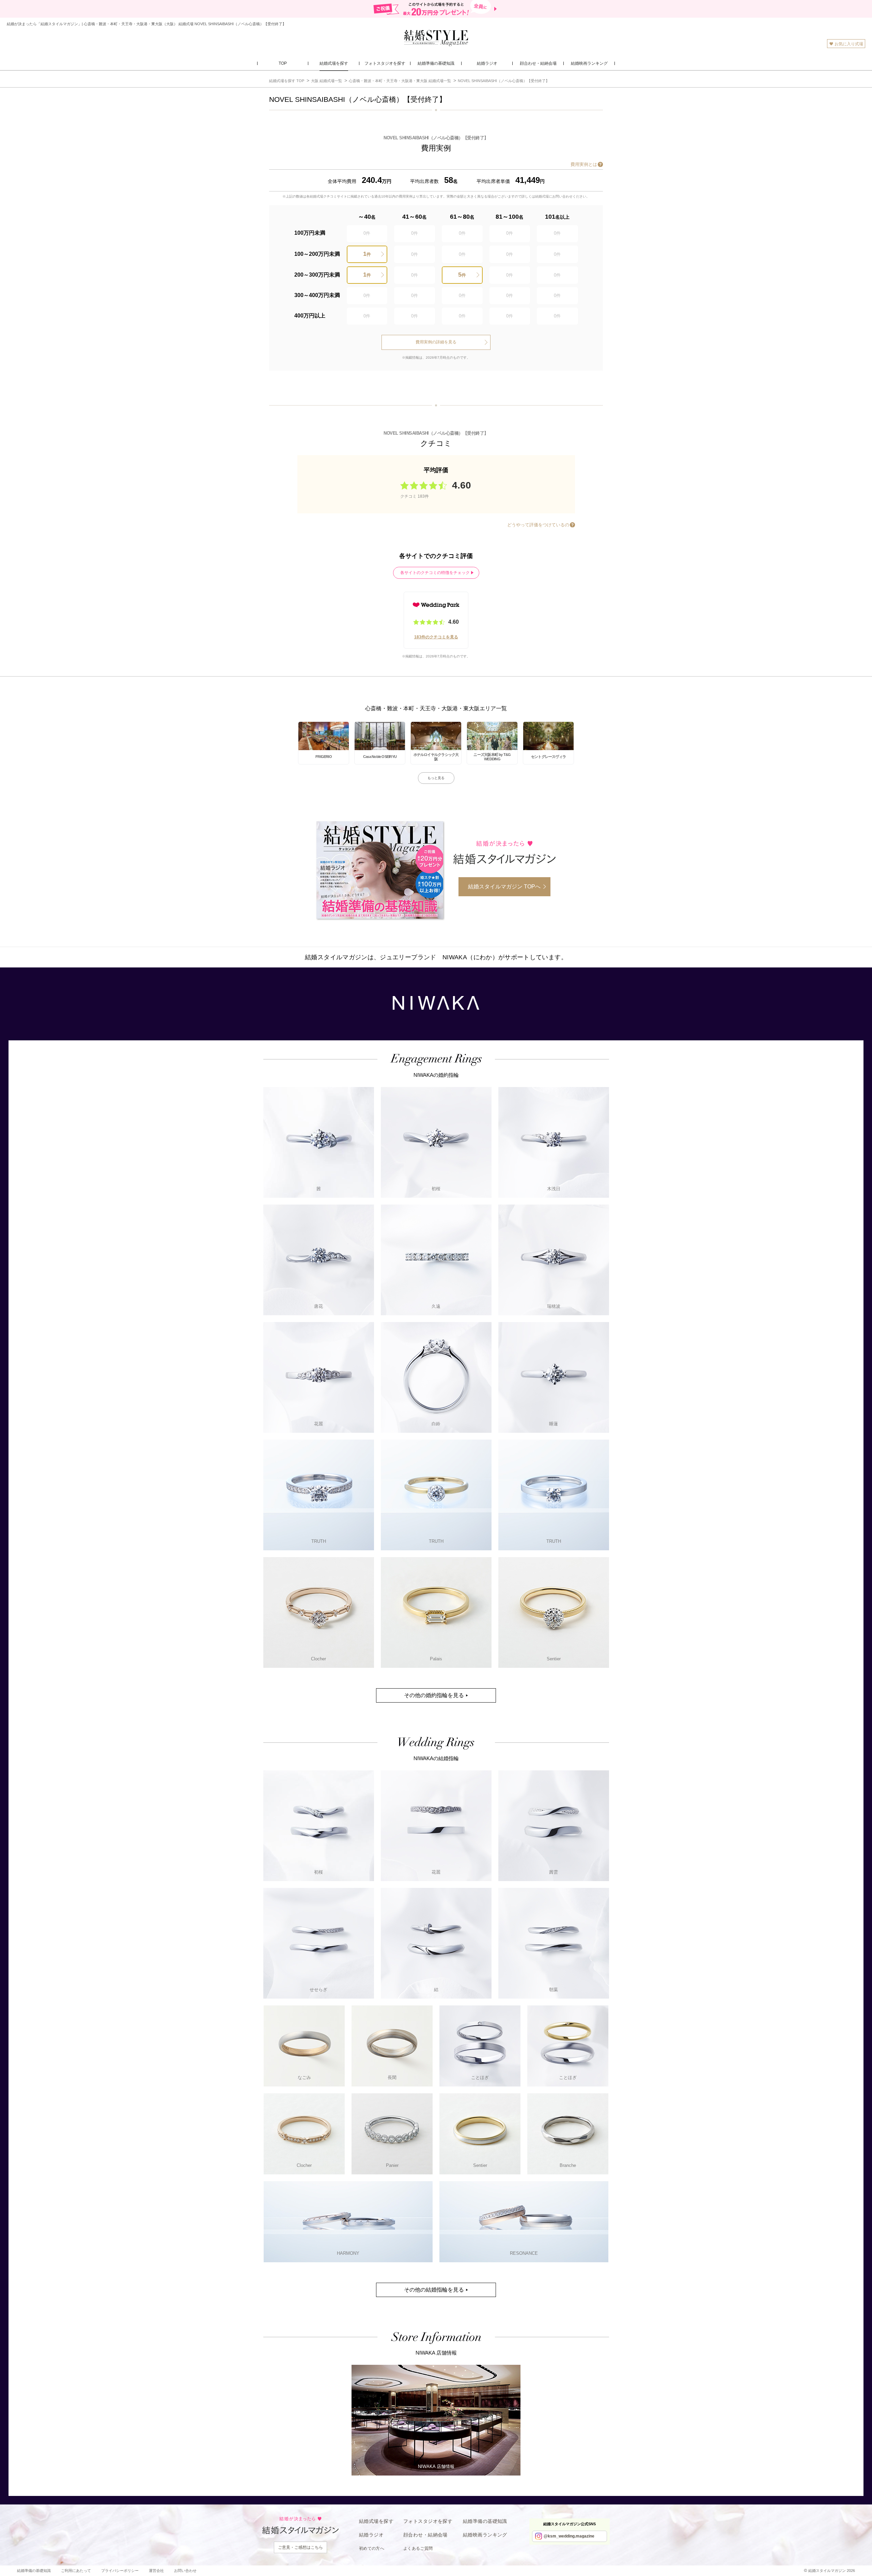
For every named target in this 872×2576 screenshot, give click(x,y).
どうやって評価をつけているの (538, 525)
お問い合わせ (185, 2571)
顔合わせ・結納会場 (425, 2535)
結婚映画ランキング (485, 2535)
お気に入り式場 (849, 44)
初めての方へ (372, 2548)
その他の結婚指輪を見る (434, 2290)
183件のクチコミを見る (436, 637)
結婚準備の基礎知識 (485, 2521)
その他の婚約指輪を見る (434, 1695)
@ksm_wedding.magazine (569, 2536)
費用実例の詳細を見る (436, 342)
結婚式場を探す (376, 2521)
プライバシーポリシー (120, 2571)
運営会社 (156, 2571)
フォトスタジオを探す (428, 2521)
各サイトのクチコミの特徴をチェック (435, 573)
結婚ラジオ (371, 2535)
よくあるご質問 (418, 2548)
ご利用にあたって (76, 2571)
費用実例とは (584, 164)
